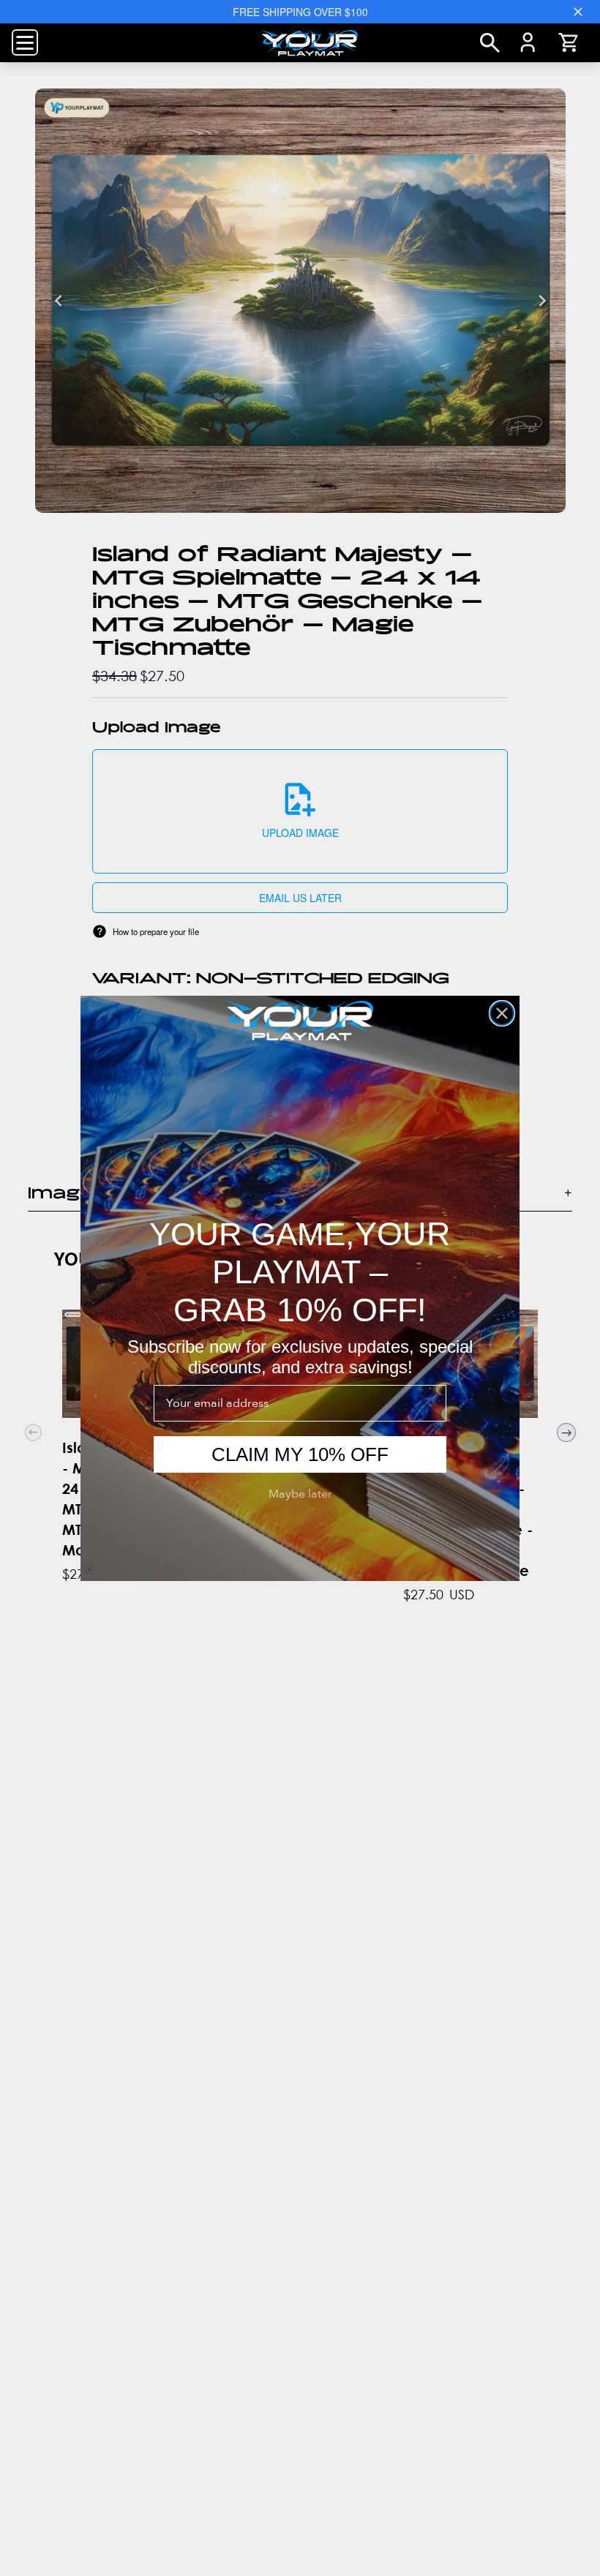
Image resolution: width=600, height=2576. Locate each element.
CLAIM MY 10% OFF (300, 1454)
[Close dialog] (502, 1013)
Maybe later (300, 1494)
